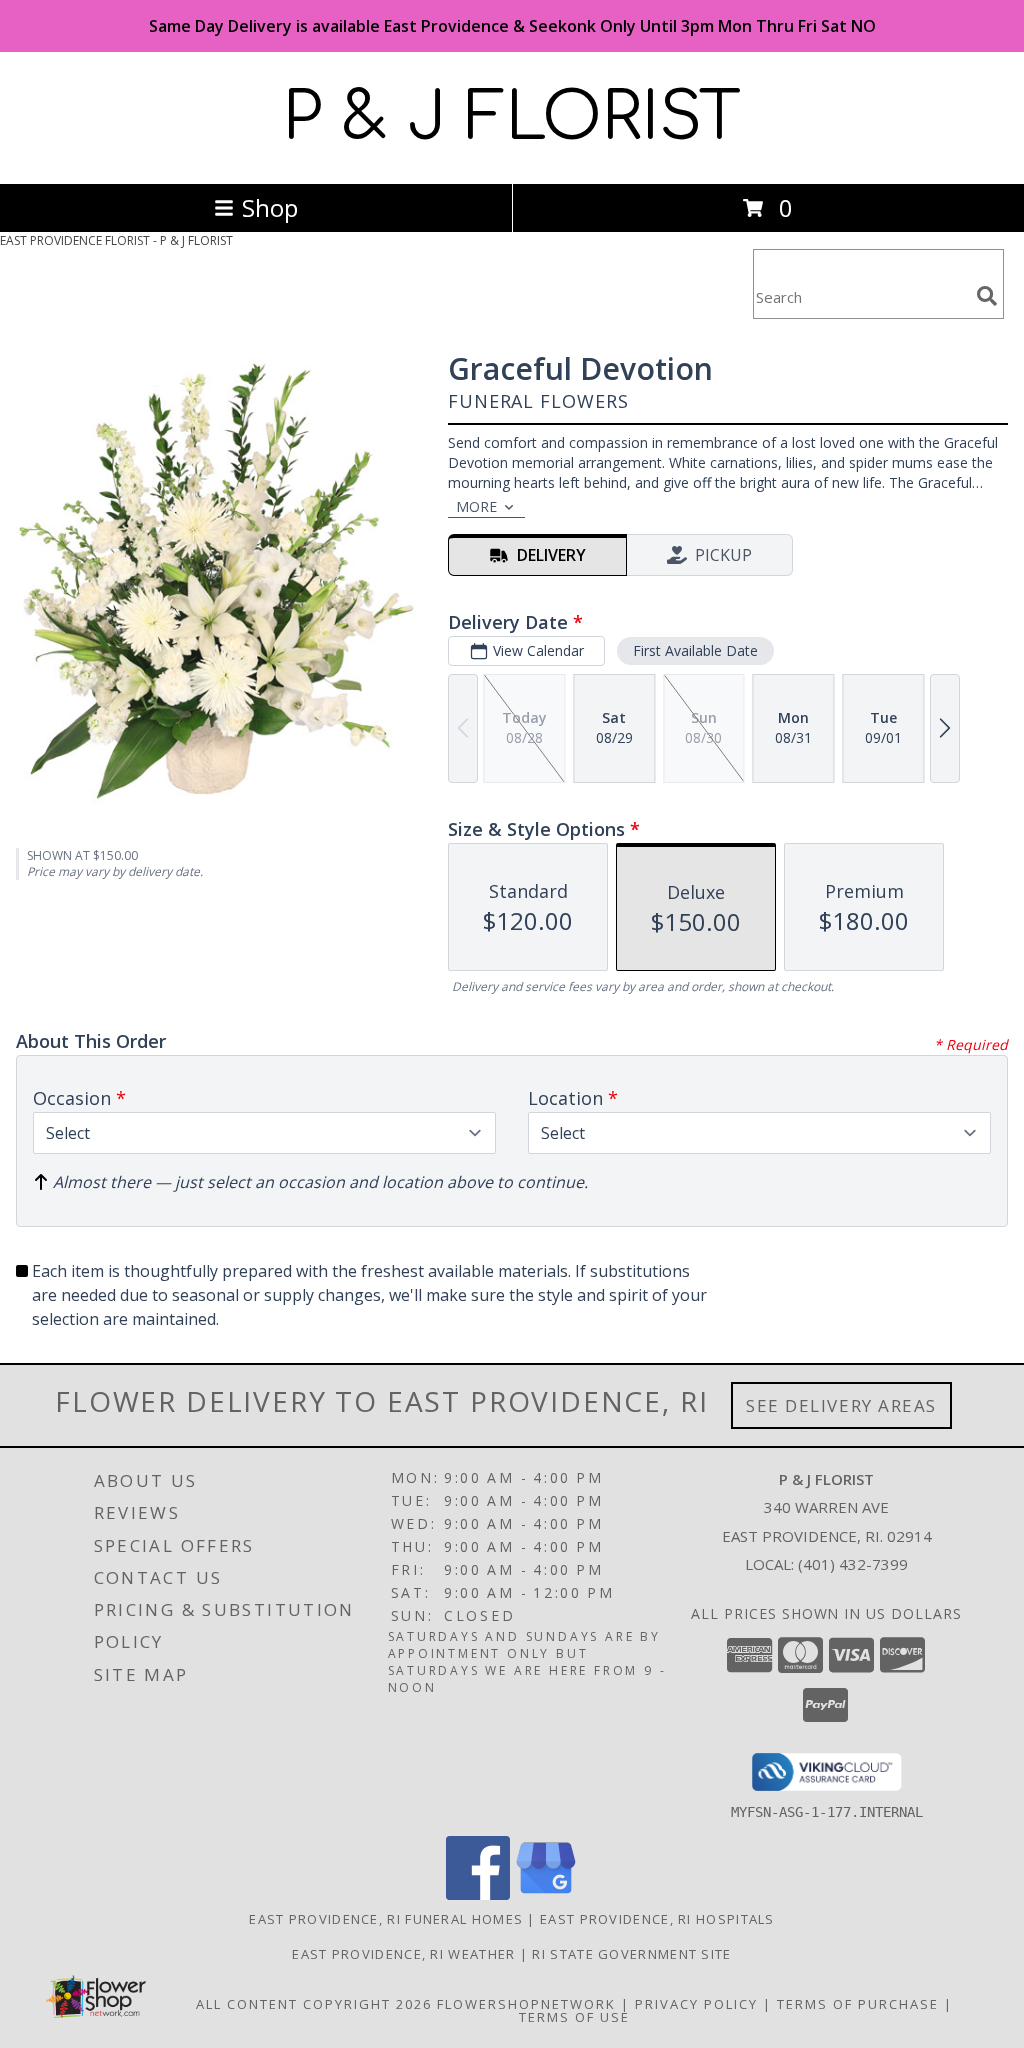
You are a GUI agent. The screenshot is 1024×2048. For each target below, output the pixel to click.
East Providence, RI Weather (403, 1954)
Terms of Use (574, 2017)
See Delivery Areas (841, 1405)
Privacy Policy (696, 2004)
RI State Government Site (631, 1954)
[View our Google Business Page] (546, 1894)
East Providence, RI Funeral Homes (386, 1919)
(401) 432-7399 (853, 1564)
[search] (987, 296)
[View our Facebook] (478, 1894)
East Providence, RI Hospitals (657, 1919)
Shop (270, 207)
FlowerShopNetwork (526, 2004)
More (476, 506)
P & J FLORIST (512, 118)
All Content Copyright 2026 (314, 2004)
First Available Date (695, 650)
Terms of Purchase (858, 2004)
